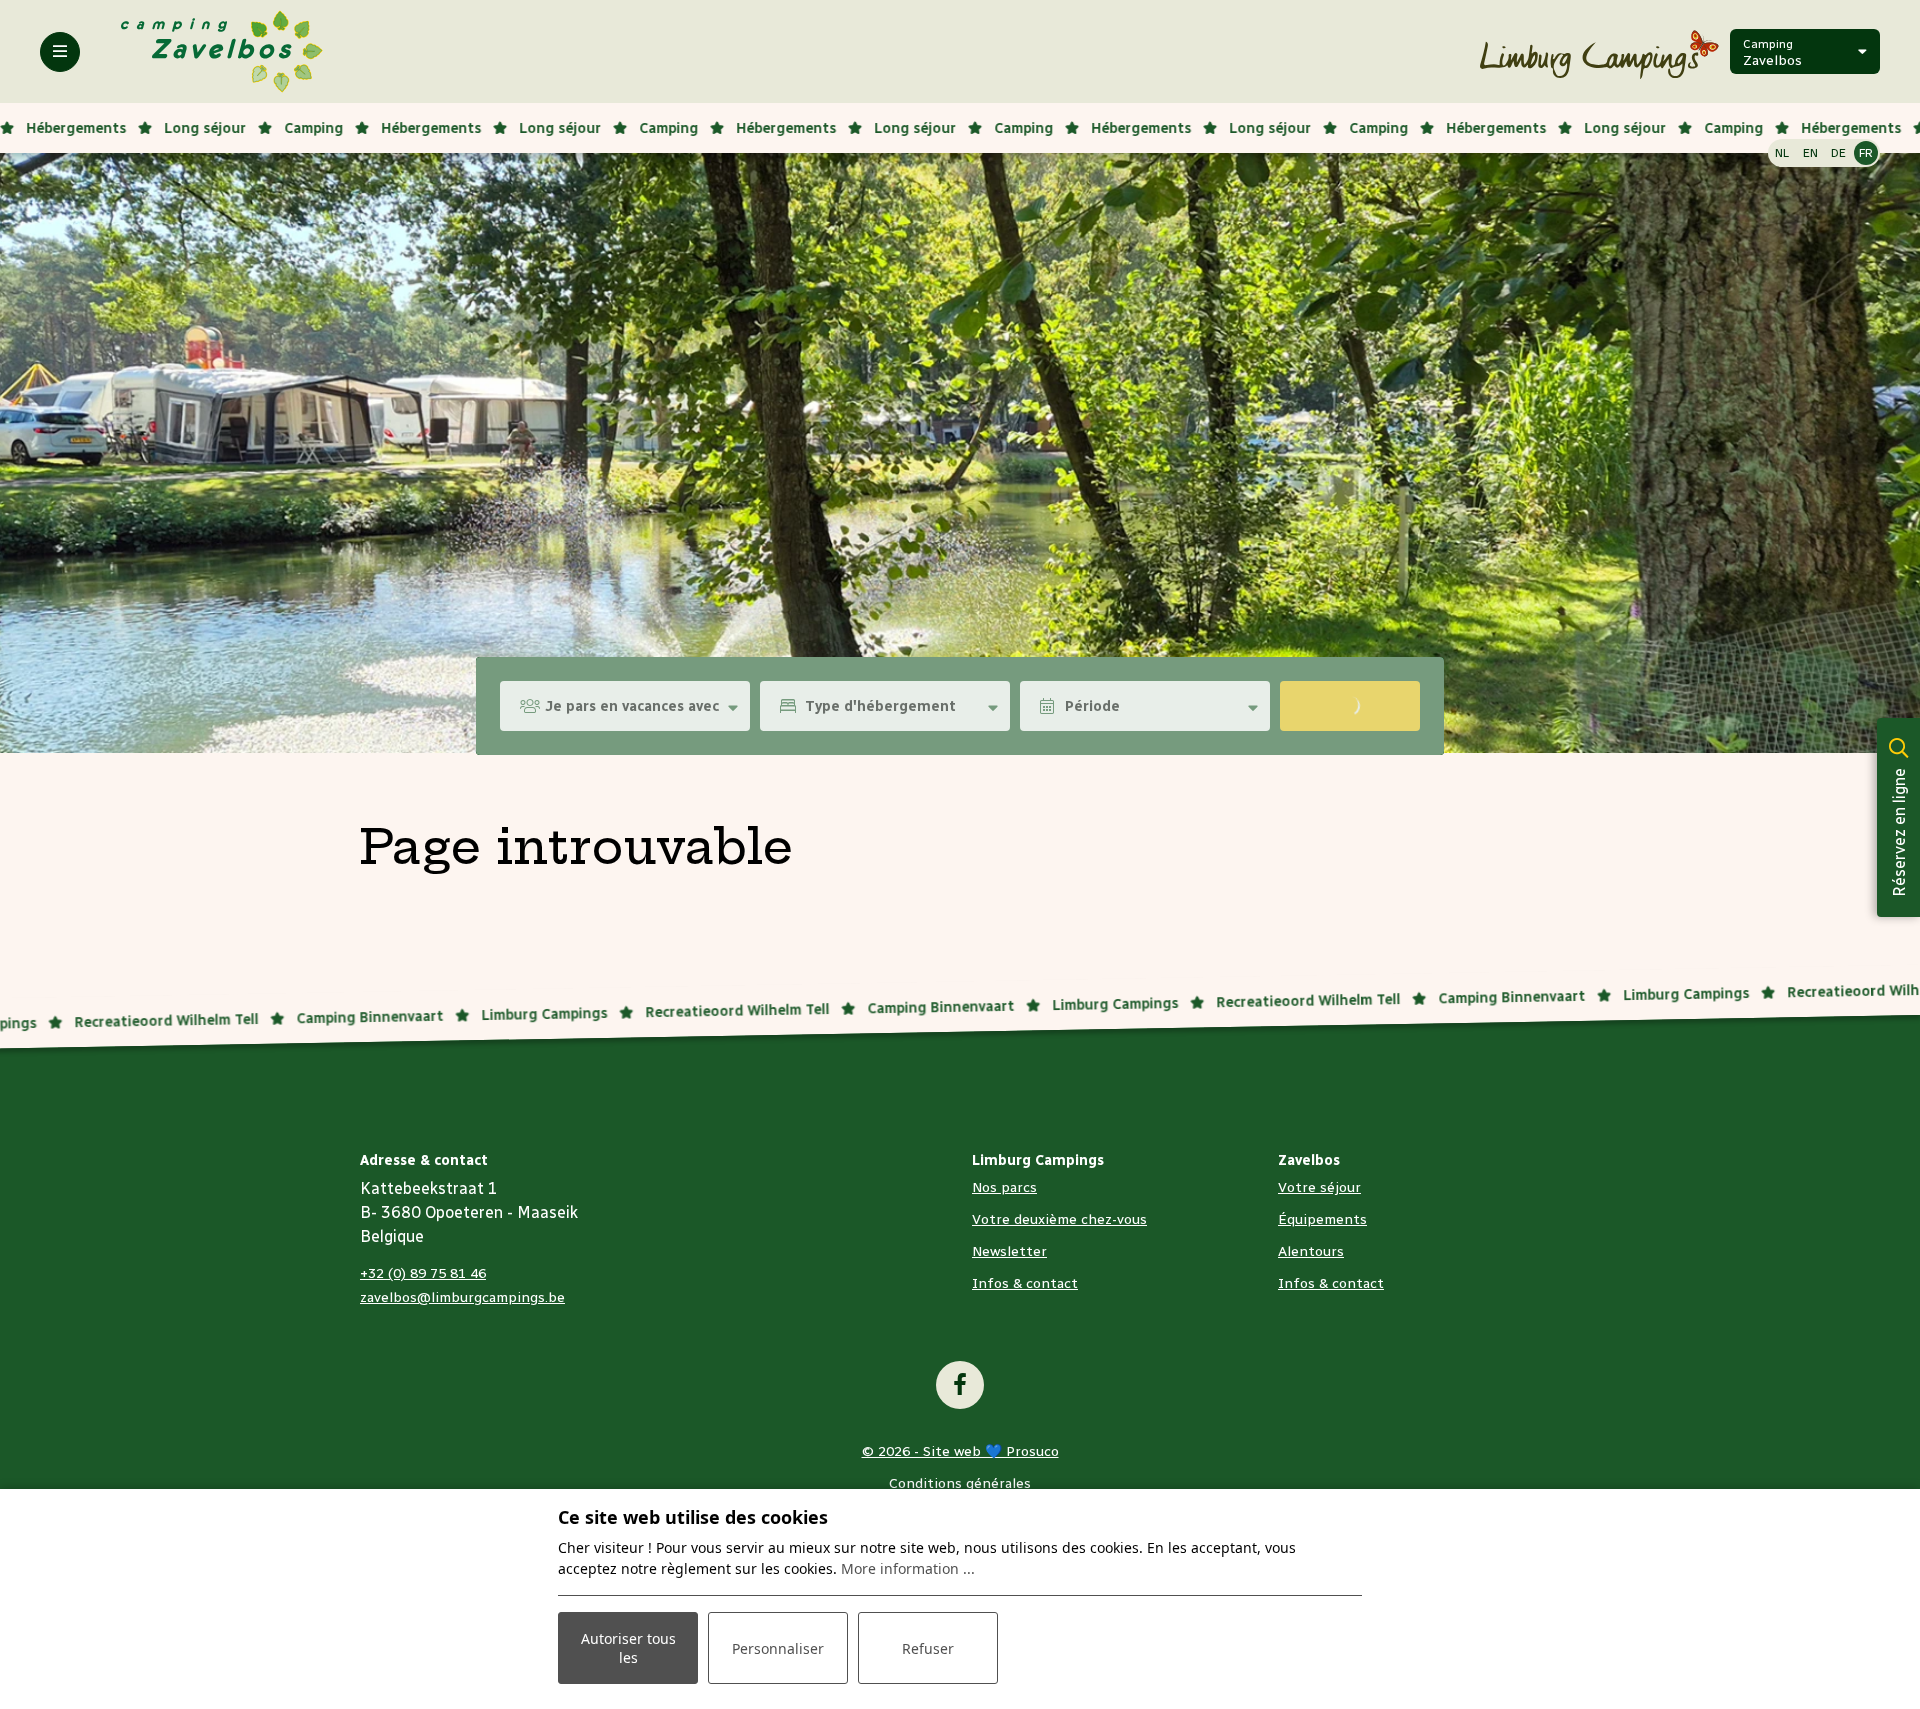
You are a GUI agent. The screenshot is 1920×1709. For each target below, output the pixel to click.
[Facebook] (960, 1385)
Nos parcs (1004, 1187)
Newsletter (1009, 1251)
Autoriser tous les (628, 1648)
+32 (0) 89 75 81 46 (423, 1273)
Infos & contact (1025, 1283)
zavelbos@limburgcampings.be (462, 1297)
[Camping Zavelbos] (222, 50)
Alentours (1311, 1251)
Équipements (1322, 1219)
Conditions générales (960, 1483)
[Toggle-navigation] (60, 52)
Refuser (928, 1648)
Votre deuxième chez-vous (1059, 1219)
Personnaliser (778, 1648)
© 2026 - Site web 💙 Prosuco (960, 1451)
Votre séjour (1319, 1187)
